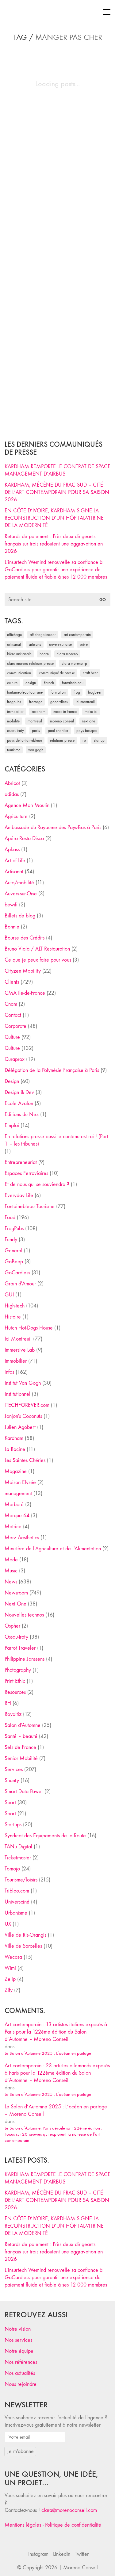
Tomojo (12, 1869)
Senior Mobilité (21, 1758)
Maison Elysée (20, 1482)
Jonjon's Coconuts (23, 1416)
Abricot (12, 783)
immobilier (15, 712)
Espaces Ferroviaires (26, 1173)
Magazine (16, 1471)
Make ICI (91, 712)
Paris (36, 731)
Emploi (12, 1125)
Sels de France (20, 1747)
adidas (12, 794)
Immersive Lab (20, 1350)
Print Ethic (15, 1681)
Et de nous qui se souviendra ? (37, 1184)
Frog (77, 692)
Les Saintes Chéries (25, 1460)
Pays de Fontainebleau (25, 740)
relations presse (62, 740)
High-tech (15, 1306)
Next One (88, 721)
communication (19, 673)
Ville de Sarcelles (23, 1946)
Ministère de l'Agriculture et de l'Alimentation (53, 1549)
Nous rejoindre (21, 2384)
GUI (9, 1295)
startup (99, 740)
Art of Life (15, 861)
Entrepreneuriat (21, 1162)
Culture (12, 1037)
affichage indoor (43, 635)
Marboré (14, 1504)
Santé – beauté (21, 1736)
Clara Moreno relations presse (30, 663)
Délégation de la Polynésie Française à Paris (52, 1070)
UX (8, 1924)
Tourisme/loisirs (21, 1880)
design (31, 683)
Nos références (21, 2362)
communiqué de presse (57, 673)
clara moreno (67, 654)
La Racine (15, 1449)
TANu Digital (18, 1847)
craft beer (90, 673)
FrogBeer (95, 692)
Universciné (17, 1902)
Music (11, 1571)
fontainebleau (73, 683)
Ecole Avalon (19, 1103)
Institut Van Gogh (23, 1383)
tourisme (14, 750)
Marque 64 (17, 1516)
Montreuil (35, 721)
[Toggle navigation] (107, 12)
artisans (35, 644)
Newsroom (16, 1593)
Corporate (15, 1026)
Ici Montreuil (85, 702)
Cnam (11, 1004)
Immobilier (16, 1361)
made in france (65, 712)
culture (12, 683)
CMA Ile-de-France (25, 993)
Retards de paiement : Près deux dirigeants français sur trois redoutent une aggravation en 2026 (54, 544)
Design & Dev (19, 1092)
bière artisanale (19, 654)
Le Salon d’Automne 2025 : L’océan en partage (48, 2053)
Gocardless (59, 702)
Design (12, 1081)
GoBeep (14, 1262)
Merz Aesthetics (22, 1538)
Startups (13, 1825)
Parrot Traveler (20, 1648)
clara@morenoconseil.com (69, 2510)
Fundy (11, 1240)
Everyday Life (19, 1195)
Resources (15, 1692)
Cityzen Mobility (23, 971)
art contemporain (77, 635)
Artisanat (14, 872)
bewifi (11, 905)
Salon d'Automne (23, 1725)
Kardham (38, 712)
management (18, 1493)
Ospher (12, 1626)
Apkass (12, 850)
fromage (36, 702)
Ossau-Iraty (15, 731)
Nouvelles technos (24, 1615)
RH (8, 1703)
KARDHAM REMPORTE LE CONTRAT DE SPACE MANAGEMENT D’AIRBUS (57, 470)
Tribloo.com (17, 1891)
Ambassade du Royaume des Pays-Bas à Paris (53, 827)
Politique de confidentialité (73, 2525)
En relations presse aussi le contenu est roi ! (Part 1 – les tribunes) (56, 1140)
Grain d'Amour (20, 1284)
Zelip (10, 1979)
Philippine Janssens (25, 1659)
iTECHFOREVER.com (27, 1405)
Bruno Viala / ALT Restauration (37, 949)
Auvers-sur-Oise (60, 644)
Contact (13, 1015)
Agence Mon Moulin (27, 805)
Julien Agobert (20, 1427)
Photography (18, 1670)
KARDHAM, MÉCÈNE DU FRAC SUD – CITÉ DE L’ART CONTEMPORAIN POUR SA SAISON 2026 (57, 492)
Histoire (13, 1317)
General (13, 1251)
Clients (12, 982)
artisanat (14, 644)
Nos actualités (20, 2373)
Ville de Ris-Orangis (25, 1935)
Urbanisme (16, 1913)
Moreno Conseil (62, 721)
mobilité (13, 721)
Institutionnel (17, 1394)
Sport (10, 1803)
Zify (9, 1990)
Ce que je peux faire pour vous (38, 960)
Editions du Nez (22, 1114)
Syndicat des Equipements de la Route (45, 1836)
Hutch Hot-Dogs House (29, 1328)
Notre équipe (19, 2351)
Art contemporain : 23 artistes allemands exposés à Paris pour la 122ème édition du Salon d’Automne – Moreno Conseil (57, 2073)
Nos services (18, 2340)
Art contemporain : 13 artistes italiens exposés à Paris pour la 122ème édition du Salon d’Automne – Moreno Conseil (56, 2032)
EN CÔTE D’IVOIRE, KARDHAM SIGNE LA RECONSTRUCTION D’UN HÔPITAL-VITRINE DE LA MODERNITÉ (54, 518)
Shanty (12, 1780)
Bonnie (12, 927)
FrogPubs (14, 702)
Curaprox (15, 1059)
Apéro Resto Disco (24, 838)
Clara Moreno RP (74, 663)
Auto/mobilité (19, 883)
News (11, 1582)
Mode (11, 1560)
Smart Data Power (24, 1791)
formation (58, 692)
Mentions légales (23, 2525)
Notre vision (18, 2329)
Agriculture (16, 816)
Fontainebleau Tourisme (25, 692)
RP (84, 740)
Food (10, 1217)
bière (84, 644)
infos (9, 1372)
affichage (14, 635)
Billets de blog (20, 916)
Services (14, 1769)
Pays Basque (86, 731)
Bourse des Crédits (25, 938)
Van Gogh (36, 750)
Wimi (10, 1968)
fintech (49, 683)
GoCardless (17, 1273)
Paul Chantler (58, 731)
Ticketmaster (18, 1858)
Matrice (13, 1527)
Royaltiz (13, 1714)
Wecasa (13, 1957)
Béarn (44, 654)
